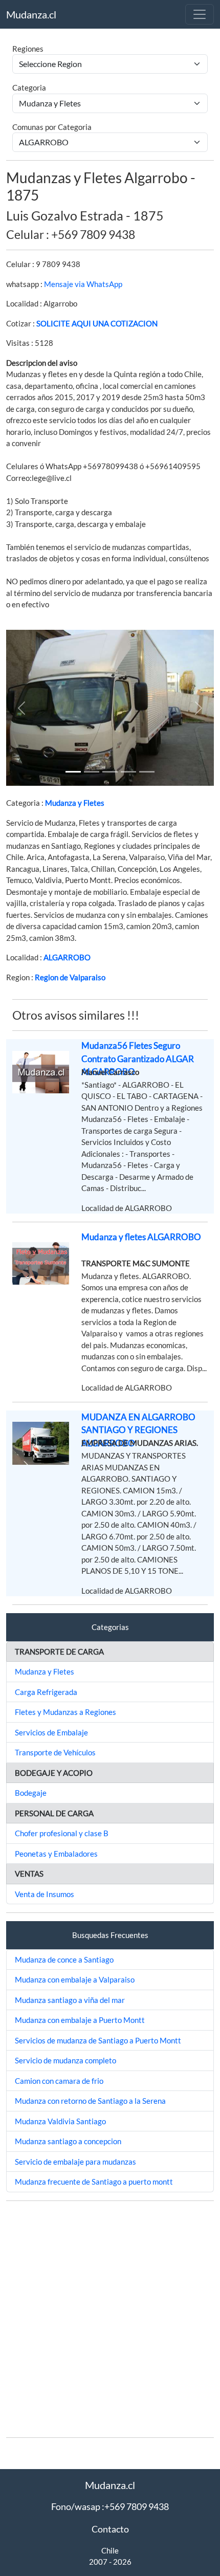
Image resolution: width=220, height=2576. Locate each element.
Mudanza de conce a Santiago (64, 1959)
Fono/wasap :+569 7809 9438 (110, 2506)
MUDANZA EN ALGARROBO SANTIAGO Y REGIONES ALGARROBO (138, 1430)
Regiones (28, 49)
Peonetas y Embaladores (56, 1854)
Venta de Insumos (45, 1894)
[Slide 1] (73, 772)
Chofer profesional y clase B (62, 1833)
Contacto (110, 2529)
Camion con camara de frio (59, 2081)
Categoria (29, 87)
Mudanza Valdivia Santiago (60, 2121)
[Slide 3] (128, 772)
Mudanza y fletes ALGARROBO (141, 1237)
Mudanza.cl (31, 14)
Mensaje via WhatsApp (83, 284)
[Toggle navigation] (200, 14)
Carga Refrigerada (46, 1692)
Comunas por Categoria (52, 127)
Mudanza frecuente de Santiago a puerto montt (94, 2182)
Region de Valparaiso (70, 977)
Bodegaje (31, 1793)
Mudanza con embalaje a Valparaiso (75, 1979)
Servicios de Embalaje (51, 1732)
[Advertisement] (110, 2319)
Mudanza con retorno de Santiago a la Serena (90, 2101)
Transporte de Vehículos (55, 1752)
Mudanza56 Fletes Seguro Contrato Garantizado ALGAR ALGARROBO (138, 1059)
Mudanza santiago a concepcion (68, 2141)
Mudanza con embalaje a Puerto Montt (80, 2020)
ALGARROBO (67, 957)
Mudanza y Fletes (75, 803)
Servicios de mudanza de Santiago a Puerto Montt (98, 2040)
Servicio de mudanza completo (65, 2060)
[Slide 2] (110, 772)
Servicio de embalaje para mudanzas (75, 2162)
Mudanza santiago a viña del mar (70, 2000)
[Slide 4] (147, 772)
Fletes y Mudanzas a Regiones (65, 1712)
